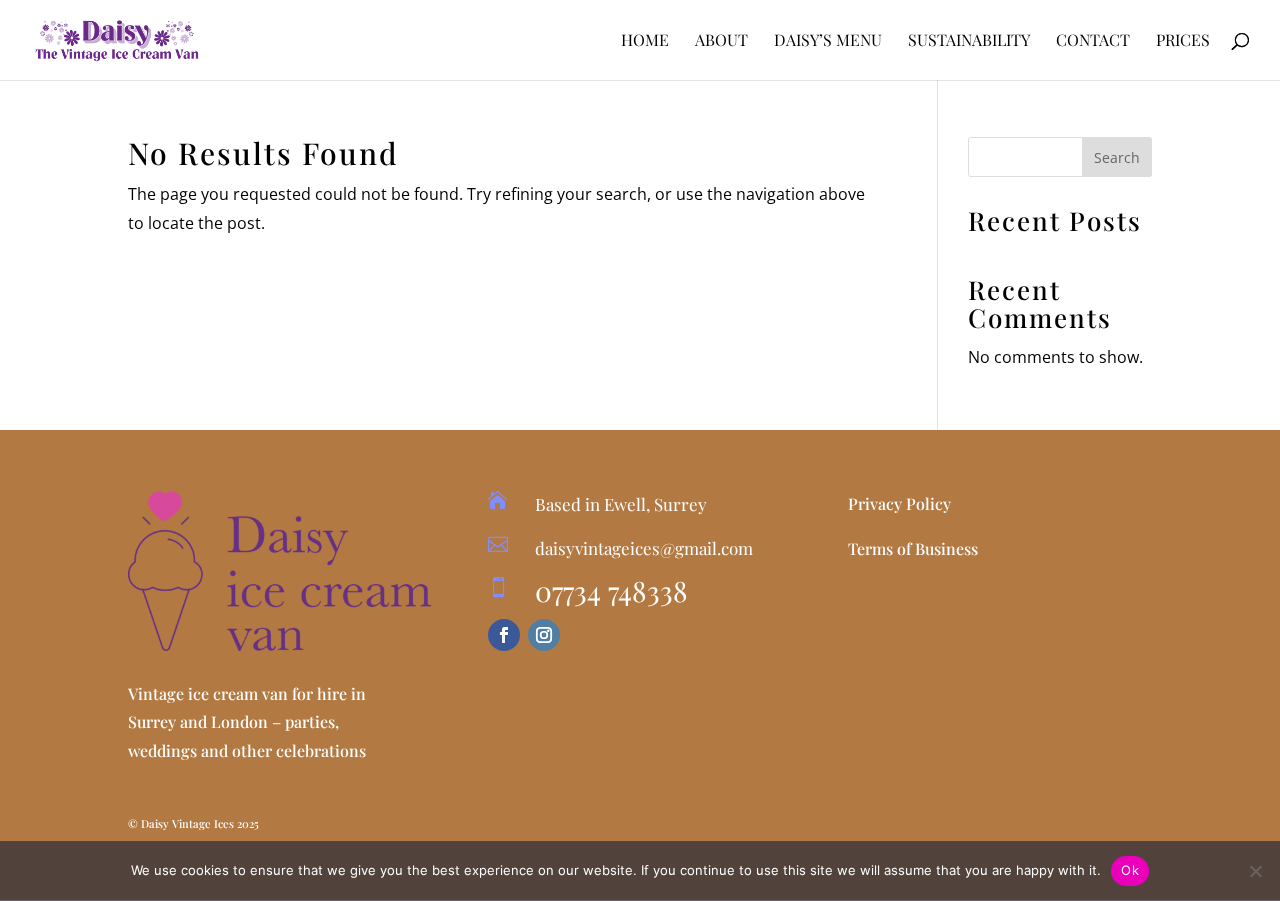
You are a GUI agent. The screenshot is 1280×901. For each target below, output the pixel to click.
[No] (1255, 871)
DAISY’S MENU (828, 41)
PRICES (1183, 41)
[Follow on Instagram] (544, 635)
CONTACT (1093, 41)
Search (1117, 157)
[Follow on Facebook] (504, 635)
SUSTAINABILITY (969, 41)
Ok (1130, 870)
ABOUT (721, 41)
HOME (645, 41)
